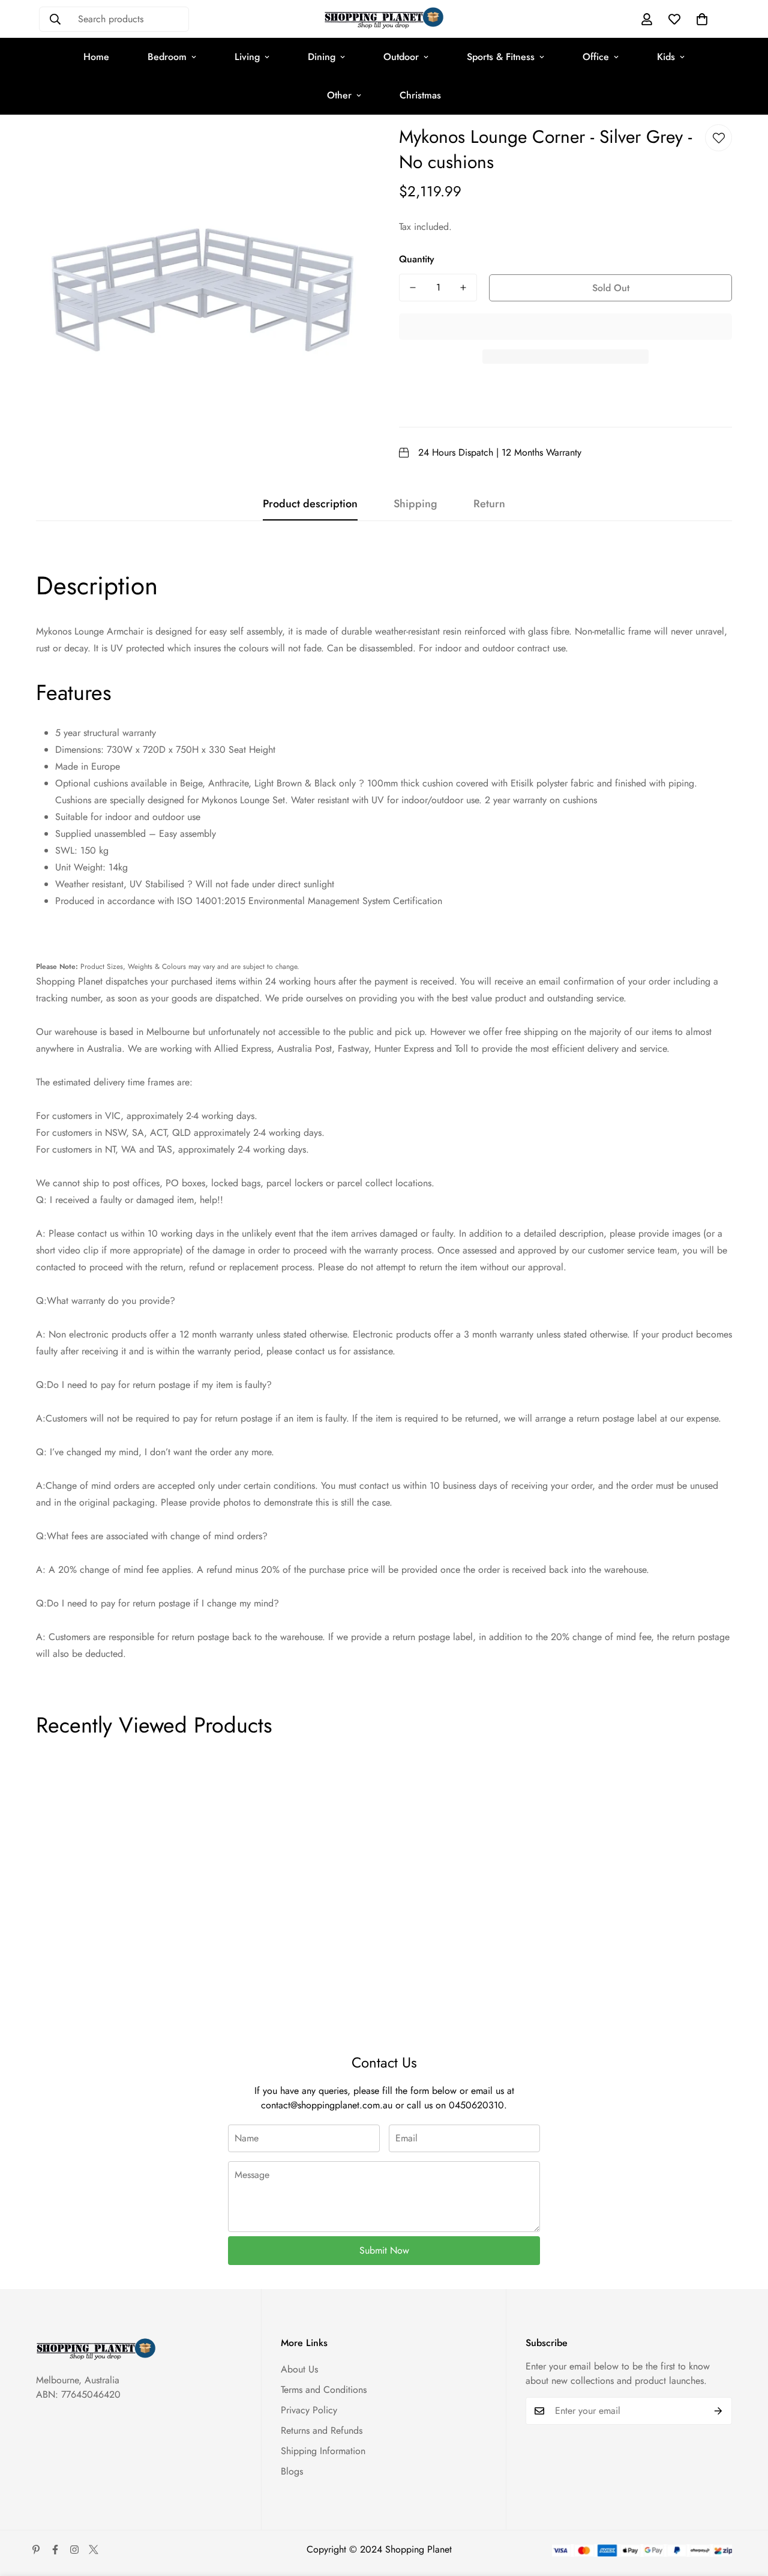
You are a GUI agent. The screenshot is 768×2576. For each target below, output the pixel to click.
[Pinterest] (36, 2550)
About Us (299, 2369)
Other (339, 95)
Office (596, 57)
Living (247, 57)
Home (96, 57)
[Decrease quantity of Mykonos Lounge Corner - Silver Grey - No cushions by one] (413, 288)
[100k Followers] (74, 2550)
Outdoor (401, 57)
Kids (666, 57)
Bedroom (167, 57)
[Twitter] (94, 2550)
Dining (322, 57)
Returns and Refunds (322, 2430)
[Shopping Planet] (384, 19)
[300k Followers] (55, 2550)
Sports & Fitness (501, 57)
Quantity (417, 259)
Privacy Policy (309, 2410)
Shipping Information (323, 2451)
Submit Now (384, 2250)
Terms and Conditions (324, 2390)
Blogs (292, 2471)
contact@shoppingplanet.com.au (327, 2105)
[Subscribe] (718, 2411)
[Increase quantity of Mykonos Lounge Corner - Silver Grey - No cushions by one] (463, 288)
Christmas (420, 95)
